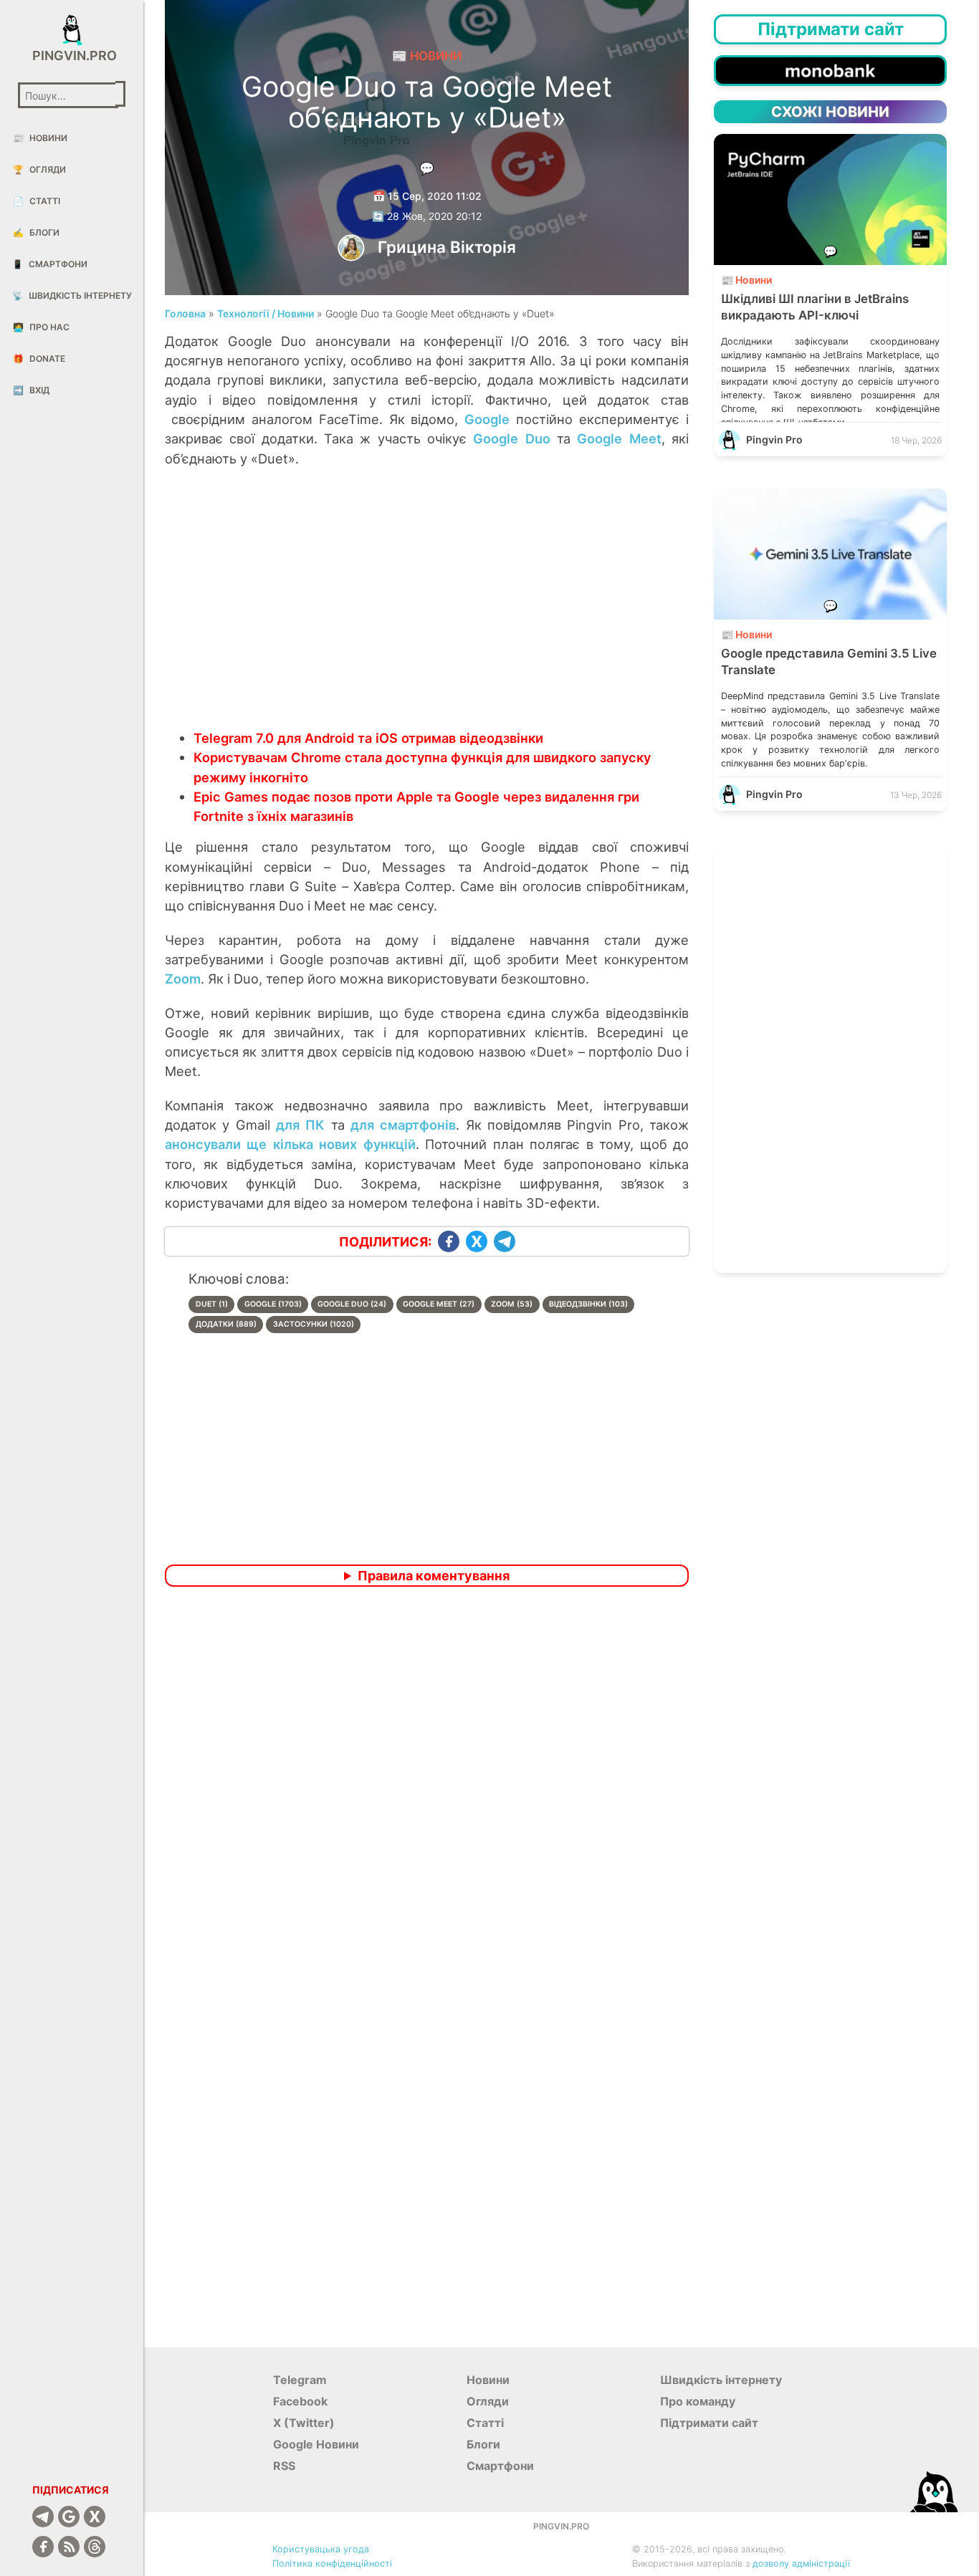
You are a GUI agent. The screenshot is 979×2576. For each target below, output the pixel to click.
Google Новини (316, 2444)
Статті (37, 201)
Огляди (39, 169)
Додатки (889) (226, 1324)
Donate (39, 359)
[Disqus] (427, 1787)
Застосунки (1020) (314, 1324)
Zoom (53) (512, 1304)
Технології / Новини (266, 313)
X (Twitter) (304, 2423)
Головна (185, 313)
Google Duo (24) (352, 1304)
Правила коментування (434, 1576)
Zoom (183, 979)
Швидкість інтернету (72, 295)
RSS (284, 2466)
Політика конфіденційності (332, 2563)
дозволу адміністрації (801, 2563)
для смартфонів (403, 1125)
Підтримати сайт (709, 2423)
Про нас (41, 327)
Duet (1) (212, 1304)
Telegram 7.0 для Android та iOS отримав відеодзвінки (368, 738)
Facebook (300, 2401)
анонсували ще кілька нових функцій (290, 1144)
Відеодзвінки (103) (588, 1304)
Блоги (36, 232)
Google (487, 419)
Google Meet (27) (439, 1304)
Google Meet (619, 438)
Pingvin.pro (72, 56)
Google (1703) (273, 1304)
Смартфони (50, 264)
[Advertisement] (427, 613)
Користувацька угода (321, 2549)
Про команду (698, 2401)
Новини (40, 138)
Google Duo (511, 438)
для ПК (300, 1125)
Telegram (300, 2380)
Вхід (31, 390)
